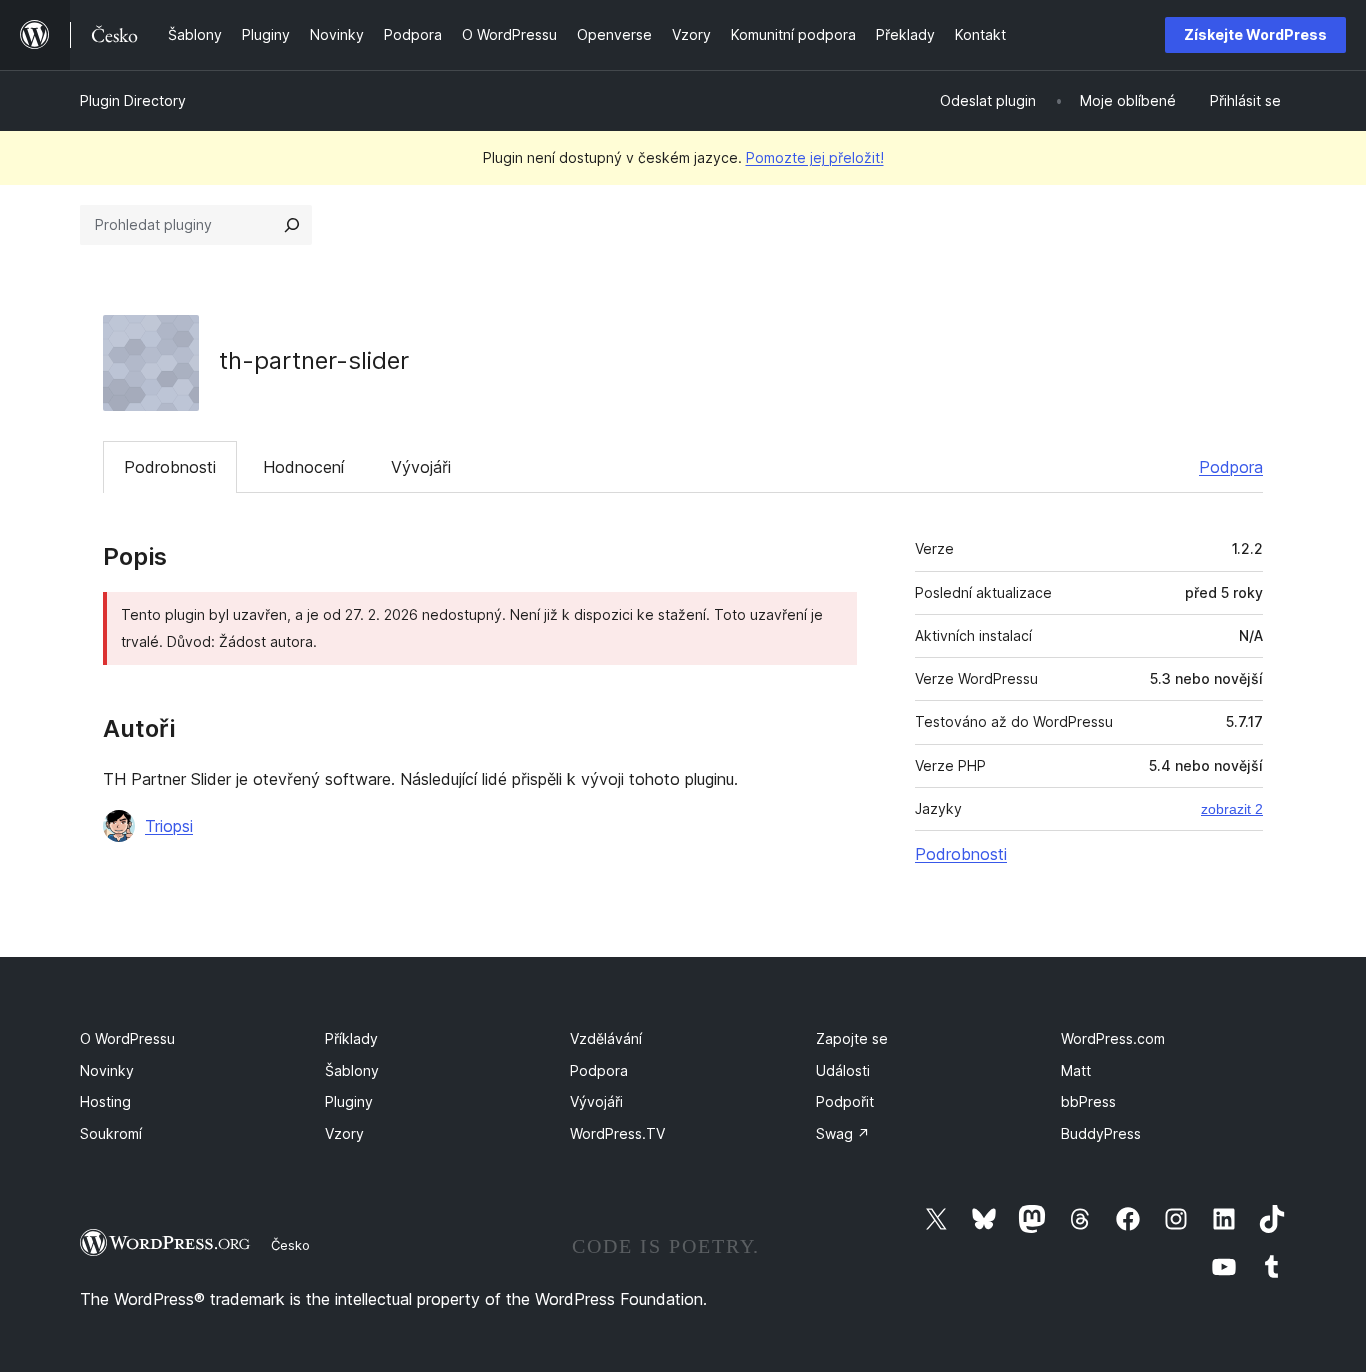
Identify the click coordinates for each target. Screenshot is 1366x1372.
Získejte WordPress (1255, 34)
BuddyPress (1101, 1133)
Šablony (352, 1070)
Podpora (1231, 467)
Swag (843, 1133)
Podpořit (845, 1101)
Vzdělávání (606, 1038)
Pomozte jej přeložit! (815, 157)
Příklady (351, 1038)
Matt (1076, 1070)
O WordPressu (127, 1038)
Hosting (105, 1101)
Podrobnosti (170, 467)
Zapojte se (852, 1038)
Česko (290, 1245)
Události (843, 1070)
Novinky (107, 1070)
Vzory (344, 1133)
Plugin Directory (133, 100)
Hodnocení (303, 467)
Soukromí (111, 1133)
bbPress (1088, 1101)
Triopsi (169, 826)
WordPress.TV (617, 1133)
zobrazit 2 (1232, 809)
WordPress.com (1113, 1038)
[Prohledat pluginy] (292, 225)
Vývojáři (421, 467)
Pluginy (349, 1101)
